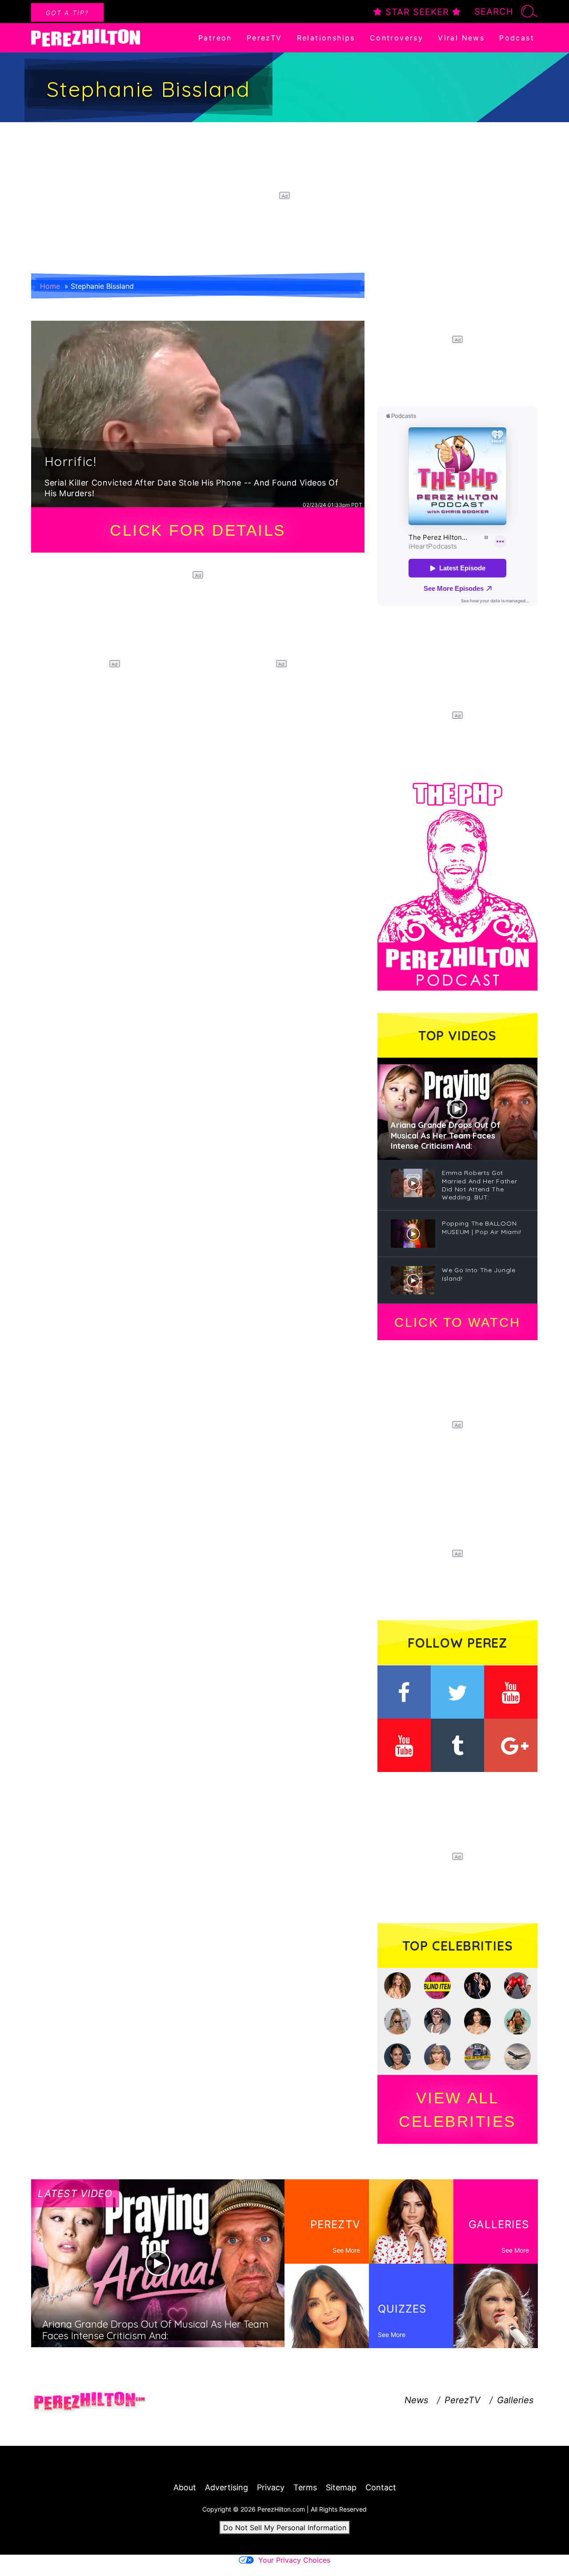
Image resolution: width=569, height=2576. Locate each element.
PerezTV (264, 38)
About (185, 2487)
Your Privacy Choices (294, 2560)
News (416, 2400)
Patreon (215, 38)
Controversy (397, 38)
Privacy (271, 2487)
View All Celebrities (457, 2110)
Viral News (461, 38)
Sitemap (341, 2487)
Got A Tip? (67, 13)
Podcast (517, 38)
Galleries (515, 2400)
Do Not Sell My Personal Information (285, 2528)
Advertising (226, 2487)
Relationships (326, 38)
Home (50, 286)
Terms (305, 2487)
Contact (381, 2487)
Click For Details (198, 530)
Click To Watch (457, 1322)
